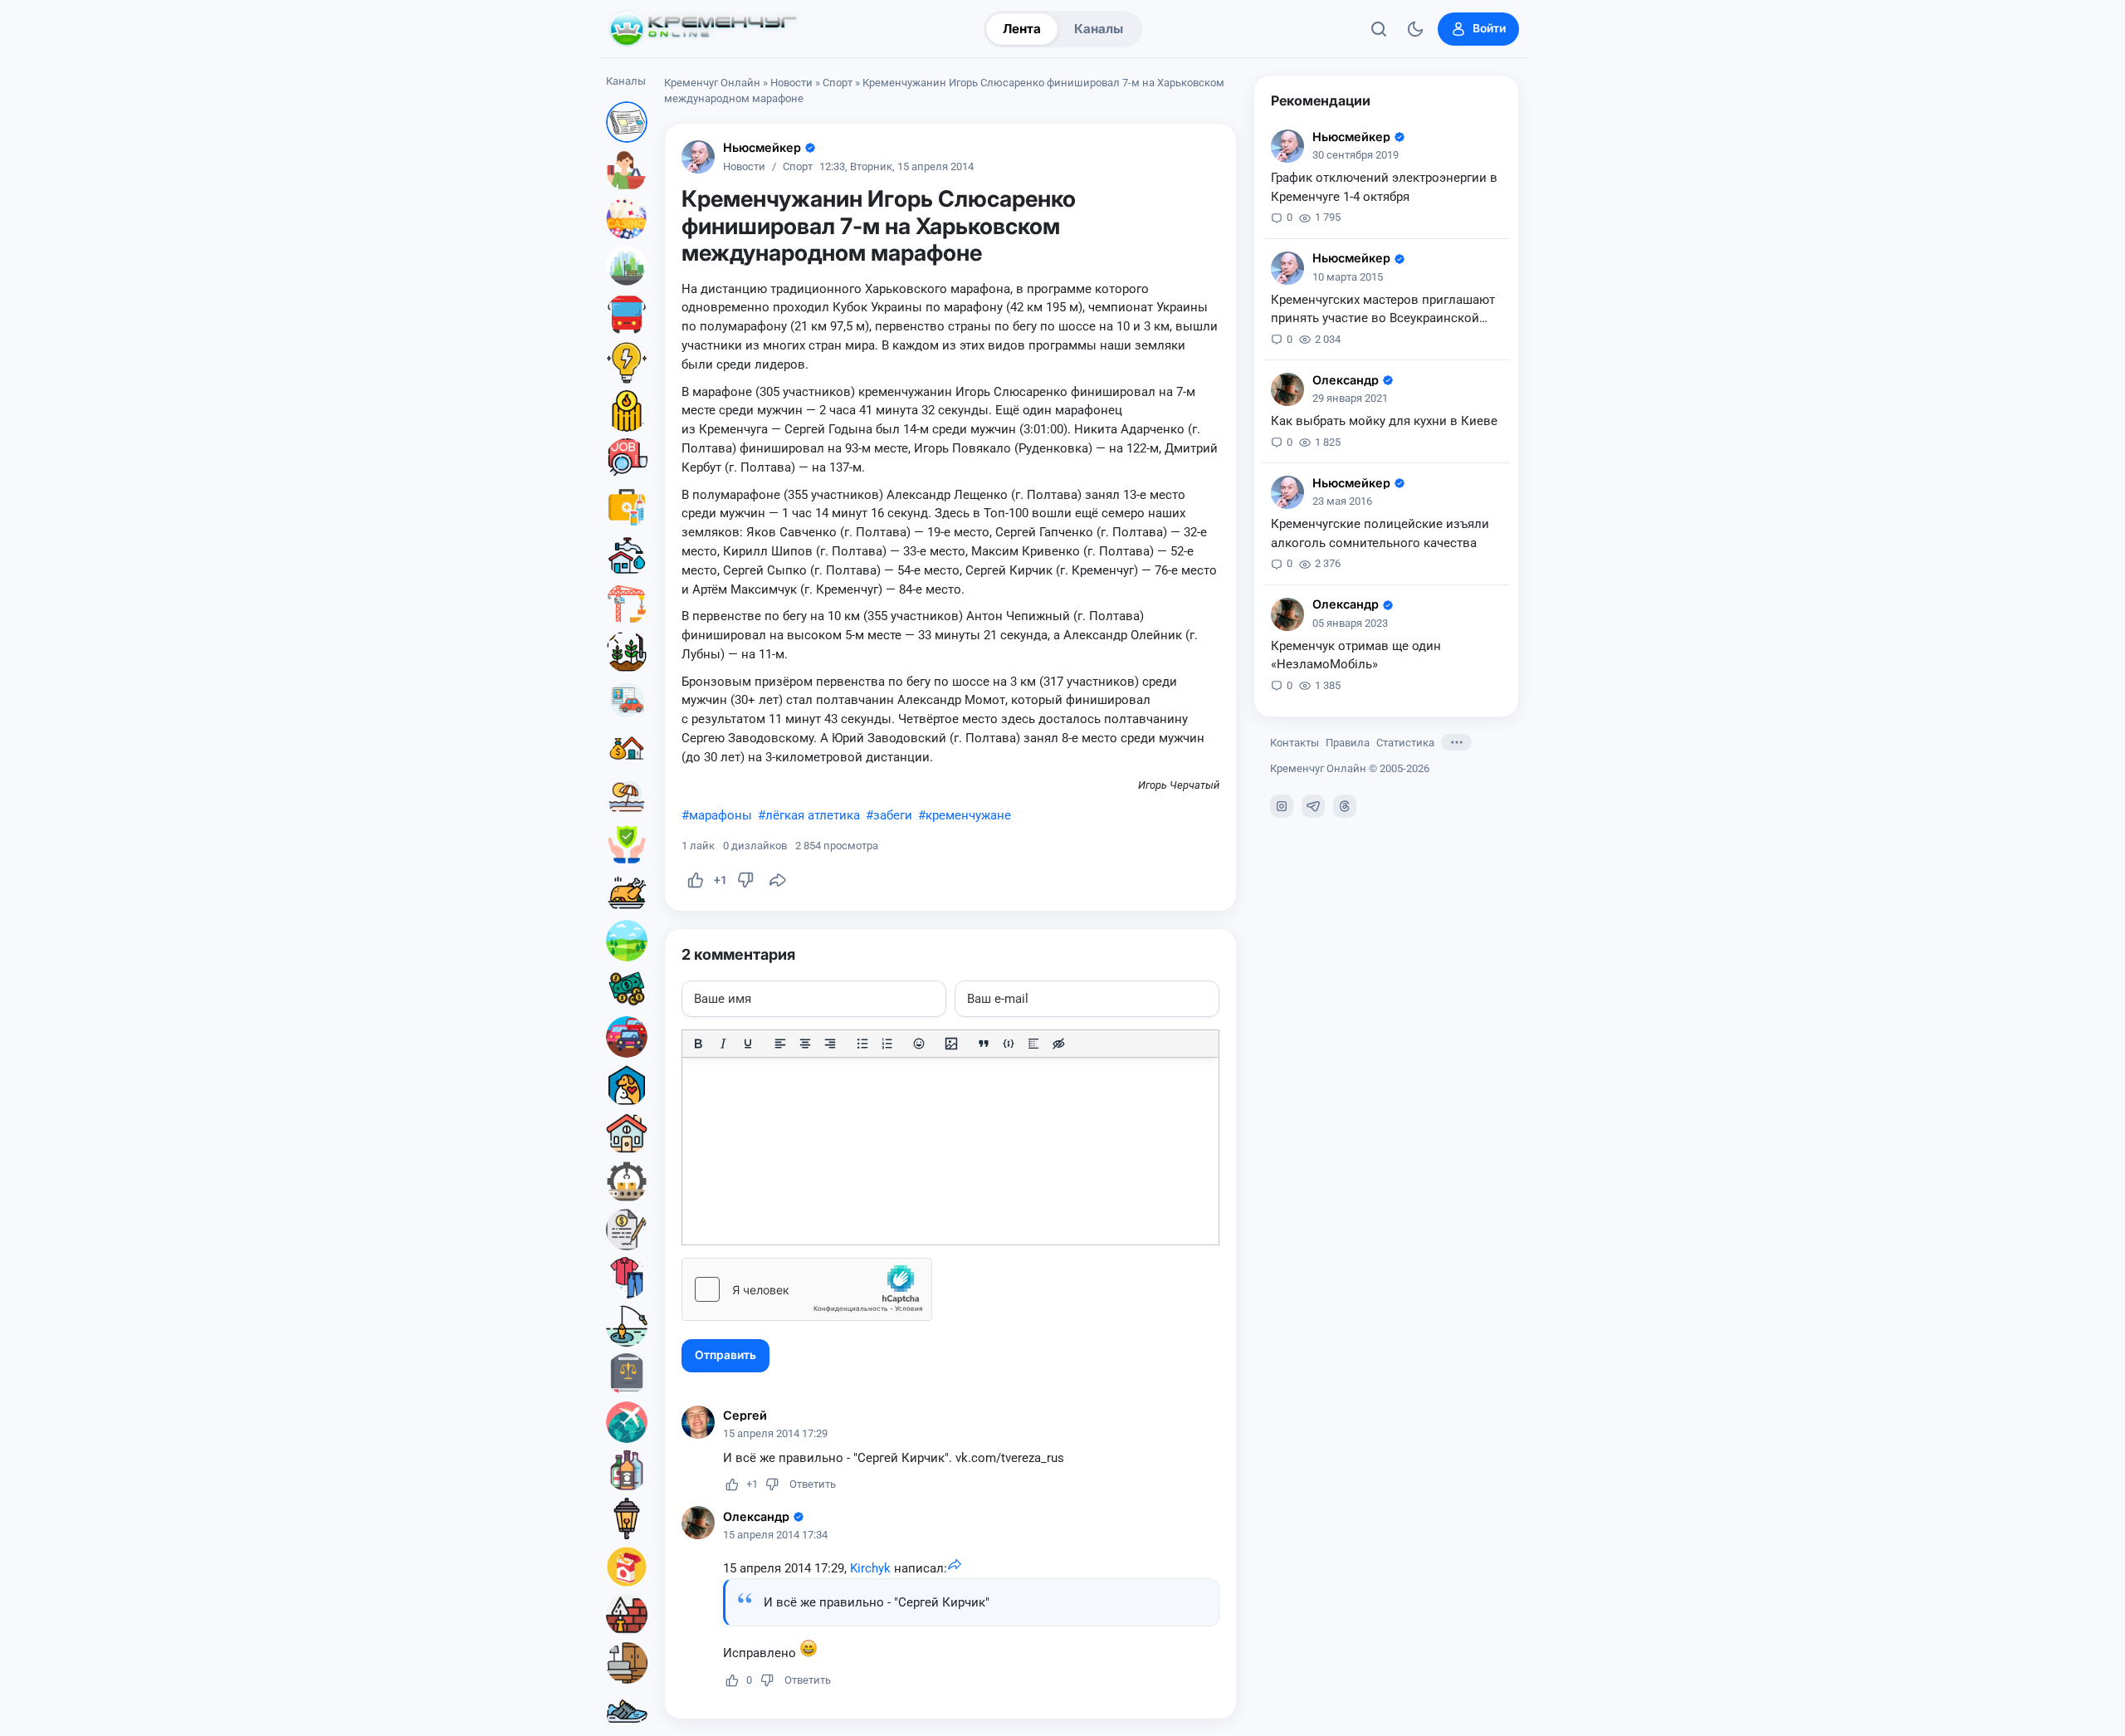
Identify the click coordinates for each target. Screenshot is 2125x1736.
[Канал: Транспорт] (627, 315)
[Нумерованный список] (887, 1044)
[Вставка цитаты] (984, 1044)
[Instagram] (1282, 806)
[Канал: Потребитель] (627, 170)
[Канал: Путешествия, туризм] (627, 1422)
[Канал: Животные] (627, 1085)
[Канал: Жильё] (627, 1133)
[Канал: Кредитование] (627, 1230)
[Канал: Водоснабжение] (627, 555)
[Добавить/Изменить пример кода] (1009, 1044)
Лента (1022, 29)
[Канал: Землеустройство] (627, 941)
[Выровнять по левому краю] (780, 1044)
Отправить (725, 1355)
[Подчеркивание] (748, 1044)
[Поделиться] (778, 880)
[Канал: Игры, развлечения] (627, 218)
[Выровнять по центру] (805, 1044)
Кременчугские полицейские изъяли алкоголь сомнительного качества (1380, 533)
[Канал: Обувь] (627, 1711)
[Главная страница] (703, 29)
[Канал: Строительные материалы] (627, 1615)
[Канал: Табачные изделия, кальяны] (627, 1567)
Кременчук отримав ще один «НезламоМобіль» (1356, 655)
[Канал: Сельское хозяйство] (627, 652)
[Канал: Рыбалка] (627, 1326)
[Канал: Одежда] (627, 1278)
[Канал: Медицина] (627, 507)
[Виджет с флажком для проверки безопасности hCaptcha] (807, 1289)
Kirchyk (870, 1568)
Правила (1348, 743)
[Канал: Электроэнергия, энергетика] (627, 363)
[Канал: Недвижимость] (627, 748)
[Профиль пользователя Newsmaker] (698, 157)
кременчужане (968, 815)
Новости (791, 83)
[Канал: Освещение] (627, 1518)
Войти (1489, 28)
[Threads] (1345, 806)
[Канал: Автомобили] (627, 1037)
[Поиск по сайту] (1379, 29)
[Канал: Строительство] (627, 604)
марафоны (721, 815)
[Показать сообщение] (955, 1568)
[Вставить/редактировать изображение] (951, 1044)
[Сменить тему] (1415, 29)
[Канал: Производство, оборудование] (627, 1181)
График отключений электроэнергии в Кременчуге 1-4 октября (1384, 187)
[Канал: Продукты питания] (627, 892)
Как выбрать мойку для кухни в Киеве (1384, 421)
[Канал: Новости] (627, 122)
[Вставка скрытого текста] (1058, 1044)
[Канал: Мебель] (627, 1663)
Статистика (1405, 743)
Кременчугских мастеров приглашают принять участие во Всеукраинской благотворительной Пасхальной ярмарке (1383, 311)
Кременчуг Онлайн (712, 83)
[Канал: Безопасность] (627, 844)
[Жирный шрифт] (698, 1044)
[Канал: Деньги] (627, 989)
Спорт (838, 83)
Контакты (1295, 743)
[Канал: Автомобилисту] (627, 700)
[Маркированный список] (862, 1044)
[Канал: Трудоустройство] (627, 459)
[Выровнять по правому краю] (830, 1044)
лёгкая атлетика (813, 815)
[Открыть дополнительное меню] (1456, 742)
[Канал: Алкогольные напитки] (627, 1470)
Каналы (1099, 29)
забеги (893, 815)
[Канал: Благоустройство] (627, 267)
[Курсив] (723, 1044)
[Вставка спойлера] (1033, 1044)
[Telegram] (1313, 806)
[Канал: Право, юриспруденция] (627, 1374)
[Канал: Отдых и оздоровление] (627, 796)
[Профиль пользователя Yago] (1287, 389)
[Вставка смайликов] (920, 1044)
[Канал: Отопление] (627, 411)
